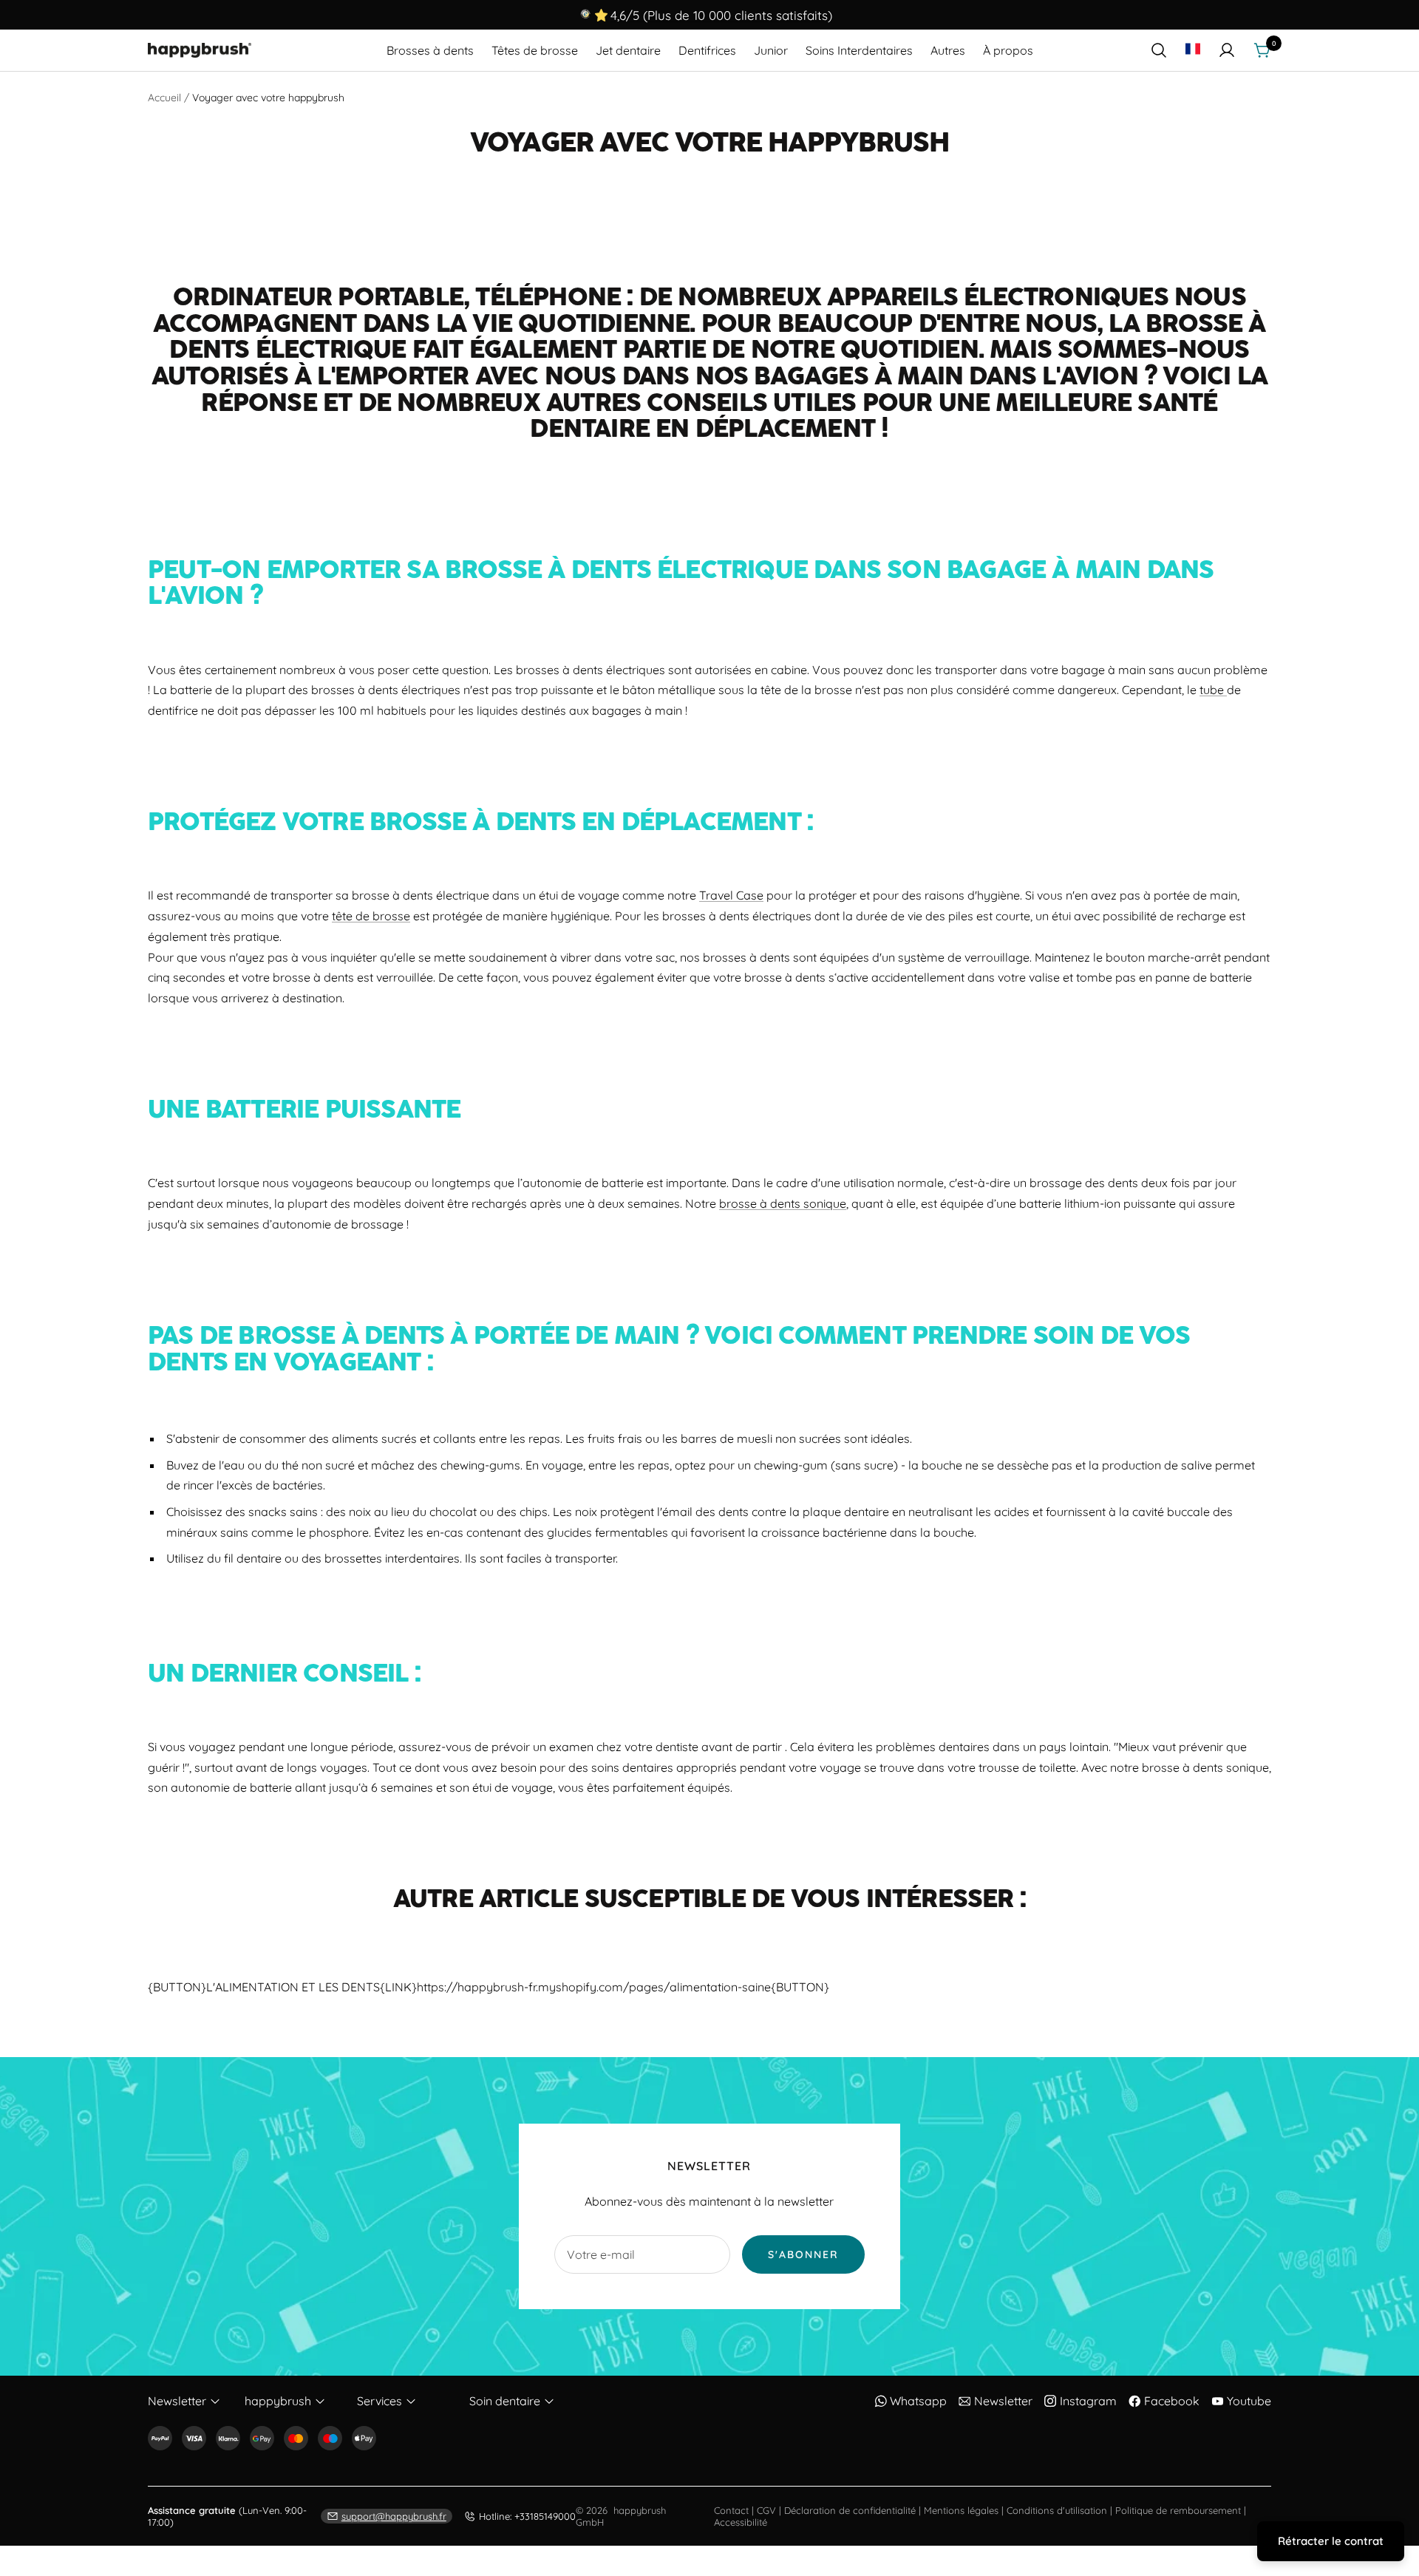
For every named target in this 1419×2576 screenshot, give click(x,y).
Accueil (164, 98)
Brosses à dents (430, 50)
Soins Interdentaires (859, 50)
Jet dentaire (628, 50)
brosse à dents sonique (783, 1203)
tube (1212, 690)
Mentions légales (961, 2510)
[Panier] (1262, 50)
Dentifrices (707, 50)
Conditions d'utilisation (1057, 2510)
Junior (771, 50)
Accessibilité (741, 2522)
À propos (1008, 50)
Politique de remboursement (1178, 2510)
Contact (731, 2510)
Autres (948, 50)
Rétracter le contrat (1331, 2541)
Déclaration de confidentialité (850, 2510)
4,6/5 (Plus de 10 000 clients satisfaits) (721, 15)
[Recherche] (1159, 50)
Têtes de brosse (535, 50)
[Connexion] (1227, 50)
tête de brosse (371, 916)
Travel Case (731, 895)
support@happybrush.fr (394, 2516)
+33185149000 (527, 2516)
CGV (766, 2510)
